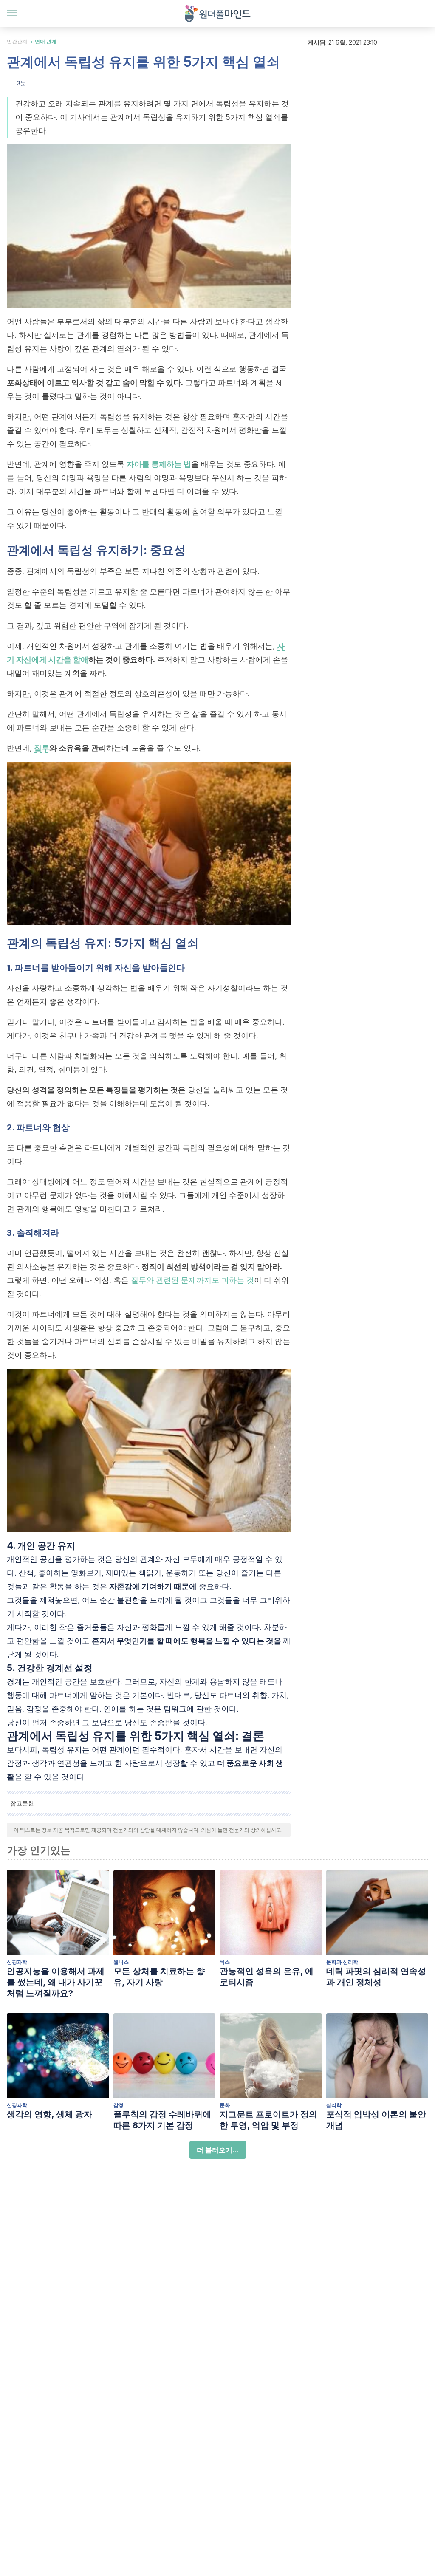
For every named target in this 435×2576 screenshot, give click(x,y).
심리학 (334, 2105)
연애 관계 (46, 41)
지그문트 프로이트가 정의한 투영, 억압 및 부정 (268, 2120)
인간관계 (17, 41)
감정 (119, 2105)
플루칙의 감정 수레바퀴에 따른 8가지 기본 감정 (162, 2120)
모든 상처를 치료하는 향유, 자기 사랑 (159, 1977)
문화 (225, 2105)
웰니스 (121, 1962)
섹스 (225, 1962)
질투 (42, 748)
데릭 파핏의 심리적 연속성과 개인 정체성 (376, 1977)
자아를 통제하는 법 (159, 464)
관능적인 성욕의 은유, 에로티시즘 (267, 1977)
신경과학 (17, 1962)
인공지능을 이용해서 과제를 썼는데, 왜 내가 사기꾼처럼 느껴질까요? (56, 1982)
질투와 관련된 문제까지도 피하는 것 (192, 1280)
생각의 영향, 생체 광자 (49, 2114)
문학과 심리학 (342, 1962)
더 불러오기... (218, 2150)
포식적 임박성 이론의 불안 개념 (376, 2120)
